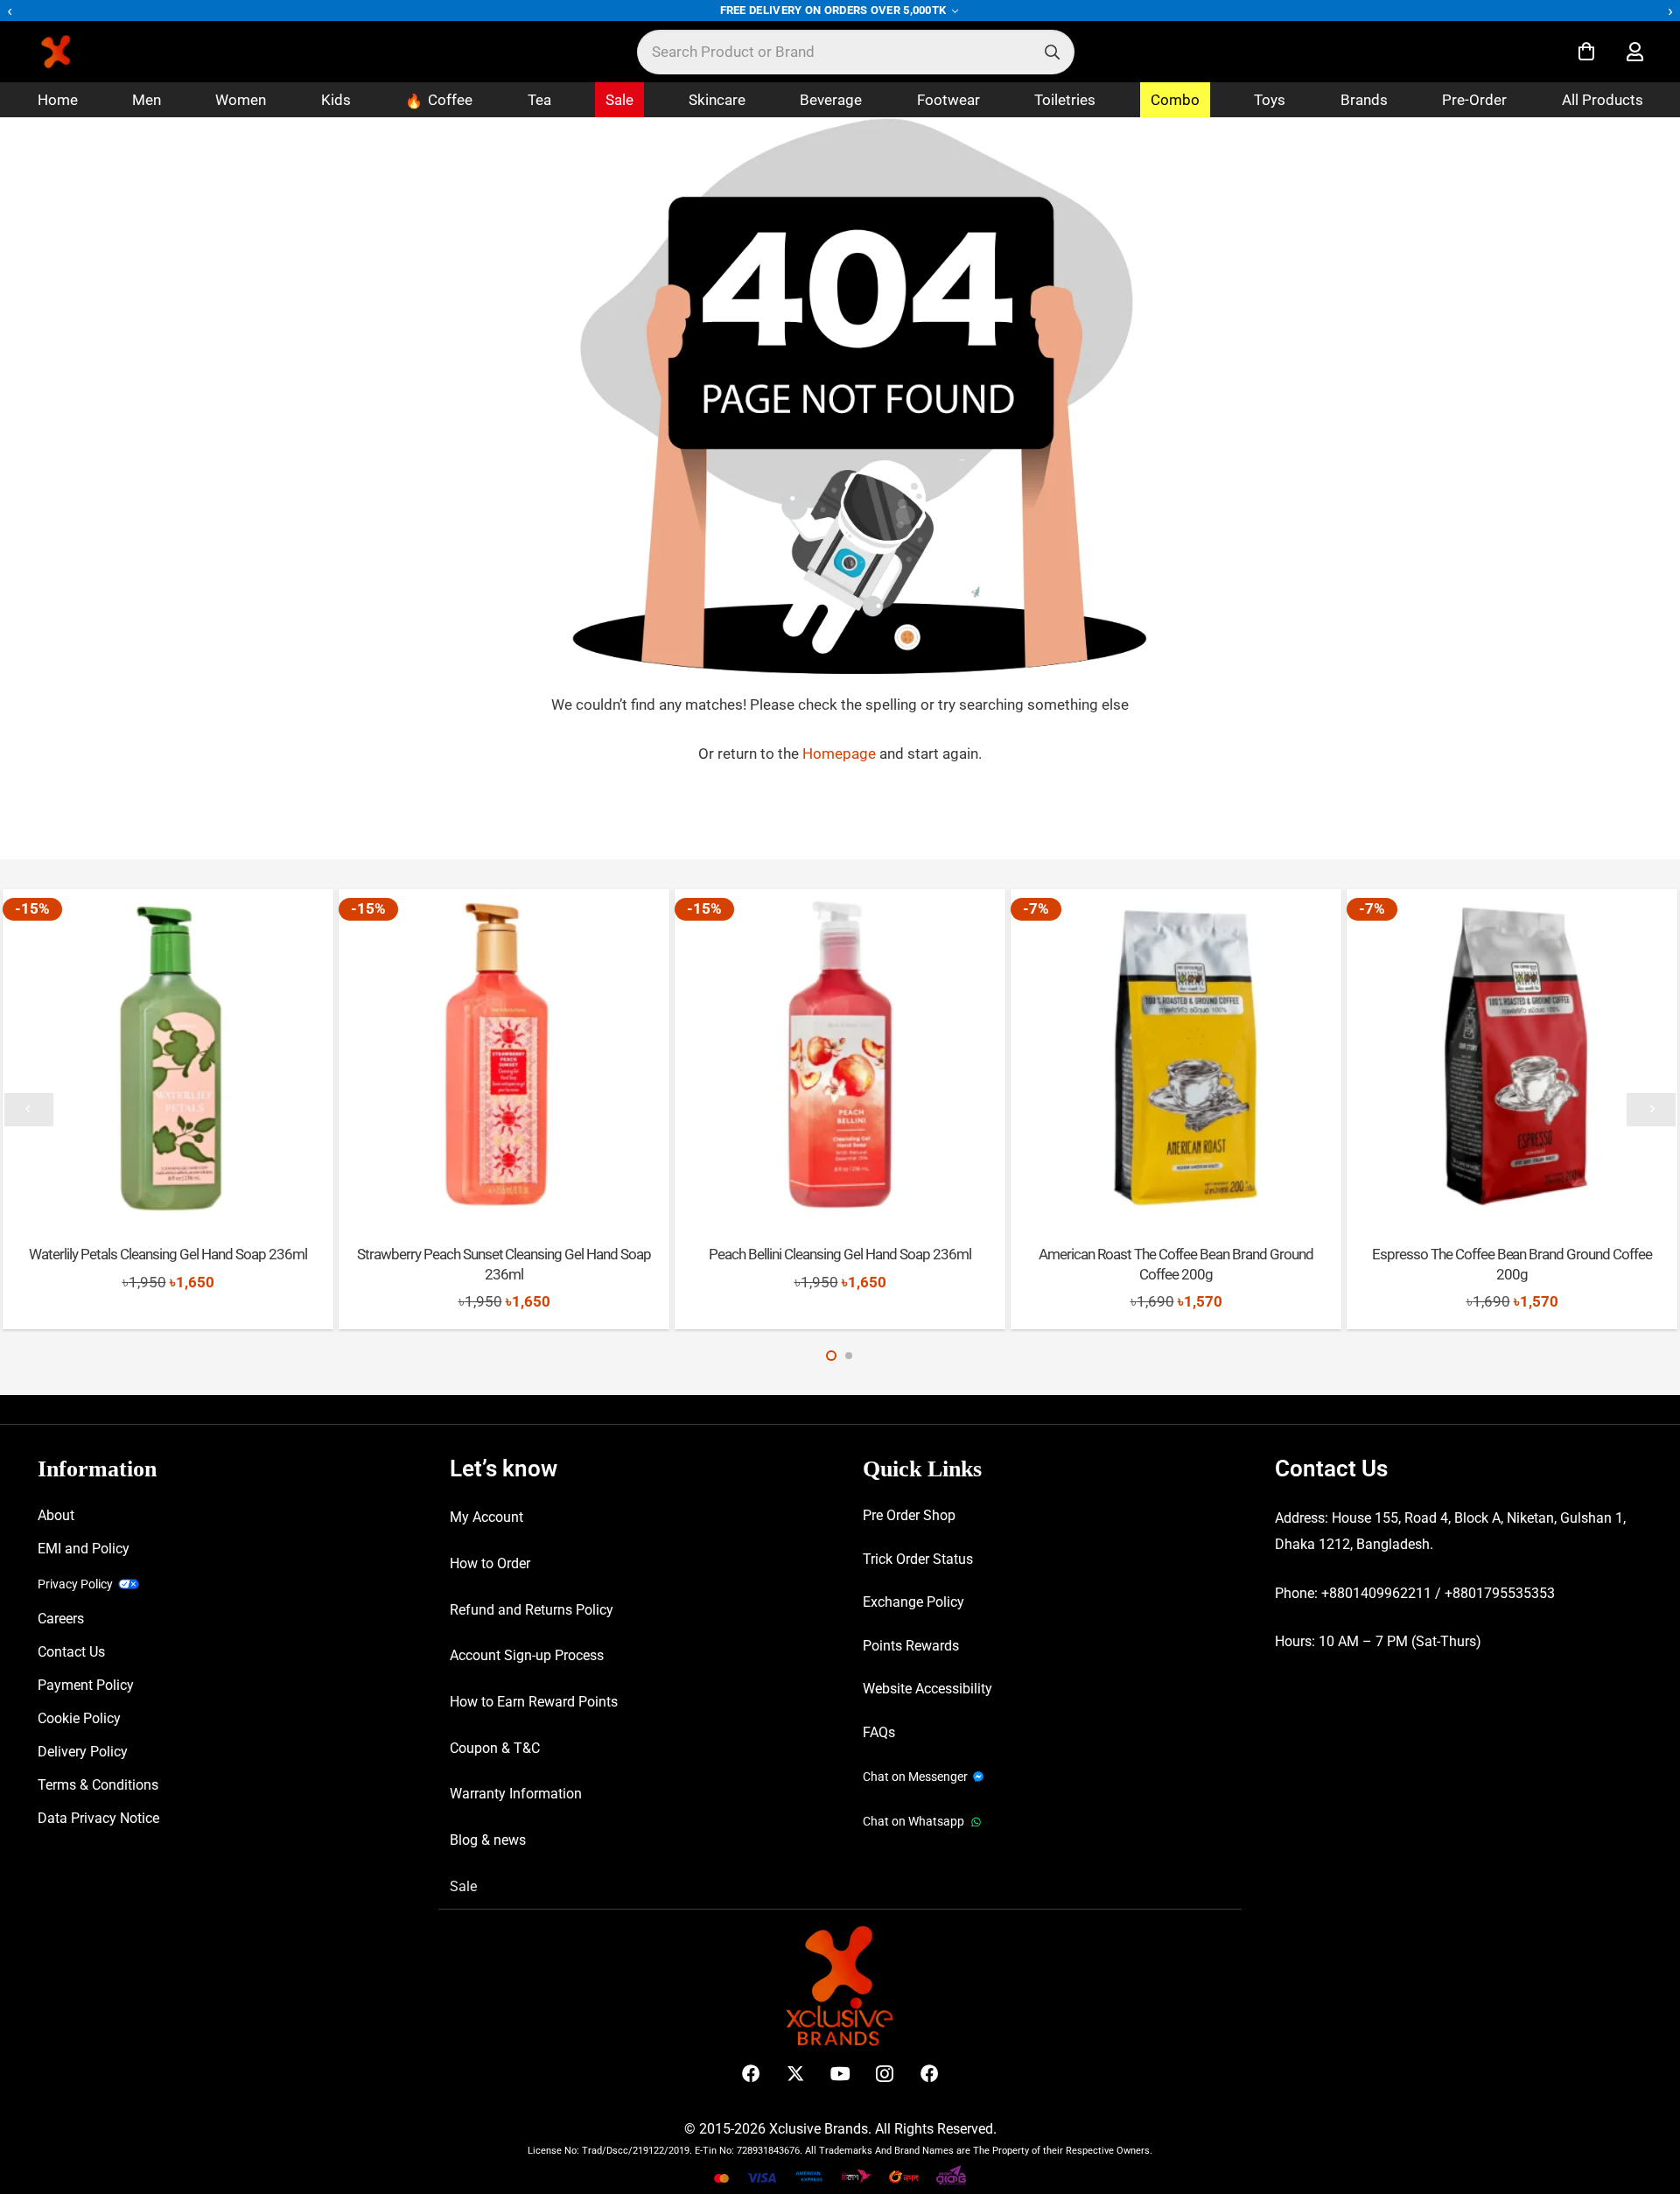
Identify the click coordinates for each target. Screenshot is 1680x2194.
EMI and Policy (84, 1549)
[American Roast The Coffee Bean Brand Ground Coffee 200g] (1176, 1054)
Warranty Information (516, 1794)
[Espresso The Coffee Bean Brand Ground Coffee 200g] (1512, 1054)
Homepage (841, 754)
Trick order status (918, 1559)
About (56, 1515)
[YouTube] (840, 2074)
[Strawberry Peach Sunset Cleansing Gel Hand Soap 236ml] (504, 1054)
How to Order (490, 1563)
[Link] (1635, 52)
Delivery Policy (83, 1752)
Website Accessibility (927, 1689)
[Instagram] (885, 2074)
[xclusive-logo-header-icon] (91, 52)
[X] (796, 2074)
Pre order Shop (909, 1515)
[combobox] (856, 52)
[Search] (1052, 52)
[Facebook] (751, 2074)
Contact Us (71, 1652)
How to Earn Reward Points (534, 1702)
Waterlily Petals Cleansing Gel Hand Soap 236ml (168, 1254)
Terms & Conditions (98, 1785)
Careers (61, 1619)
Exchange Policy (913, 1602)
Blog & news (488, 1840)
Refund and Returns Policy (532, 1610)
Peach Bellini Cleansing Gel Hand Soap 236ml (840, 1254)
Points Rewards (911, 1646)
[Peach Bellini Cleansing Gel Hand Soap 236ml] (840, 1054)
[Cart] (1586, 52)
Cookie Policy (79, 1718)
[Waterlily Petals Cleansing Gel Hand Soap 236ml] (168, 1054)
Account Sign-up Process (527, 1655)
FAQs (879, 1732)
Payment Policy (86, 1685)
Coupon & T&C (495, 1748)
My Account (486, 1517)
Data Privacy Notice (98, 1818)
